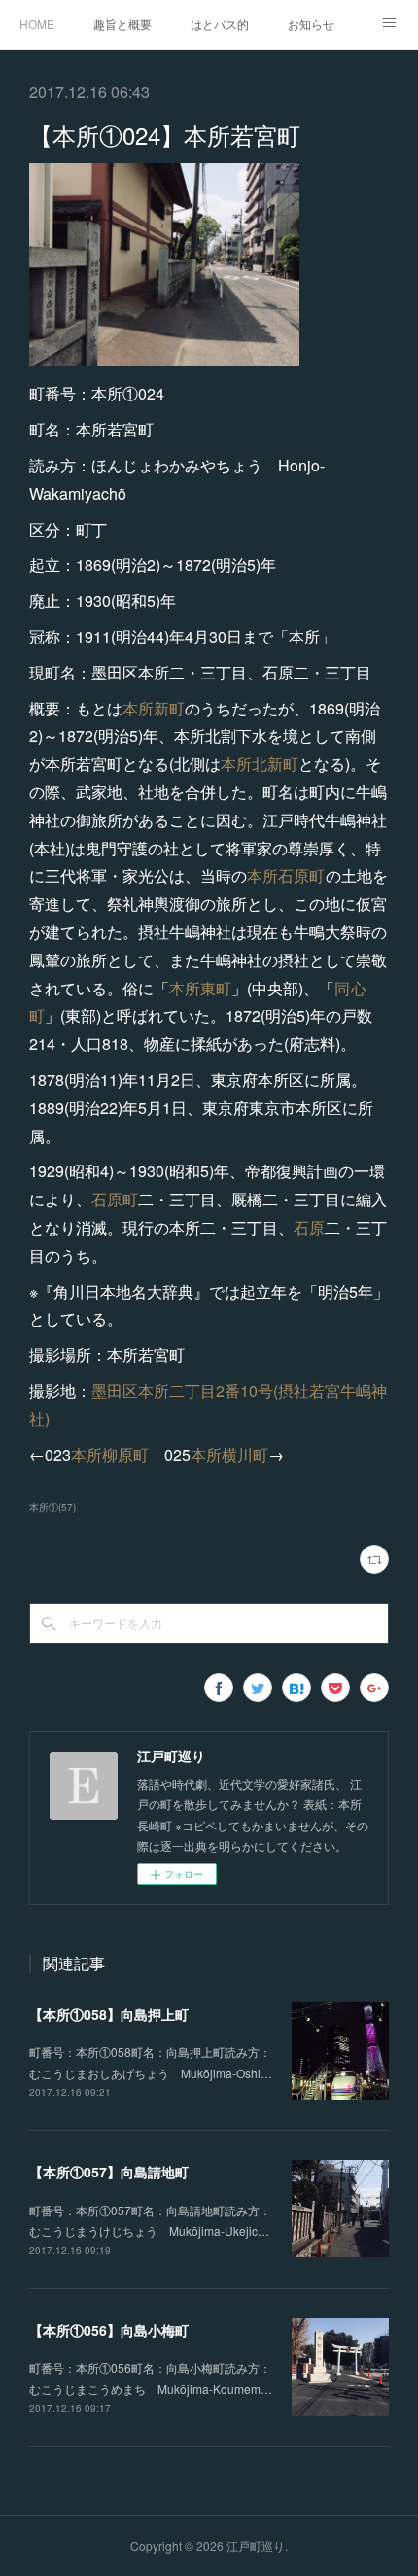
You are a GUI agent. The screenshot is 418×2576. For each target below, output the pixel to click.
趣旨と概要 (122, 24)
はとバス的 (220, 24)
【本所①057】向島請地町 (109, 2172)
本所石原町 (286, 875)
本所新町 (154, 708)
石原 (309, 1227)
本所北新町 (260, 764)
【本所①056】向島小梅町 (109, 2330)
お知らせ (311, 24)
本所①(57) (52, 1507)
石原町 (115, 1199)
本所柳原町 (110, 1455)
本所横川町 (229, 1455)
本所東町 (201, 988)
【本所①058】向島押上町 (109, 2014)
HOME (37, 24)
